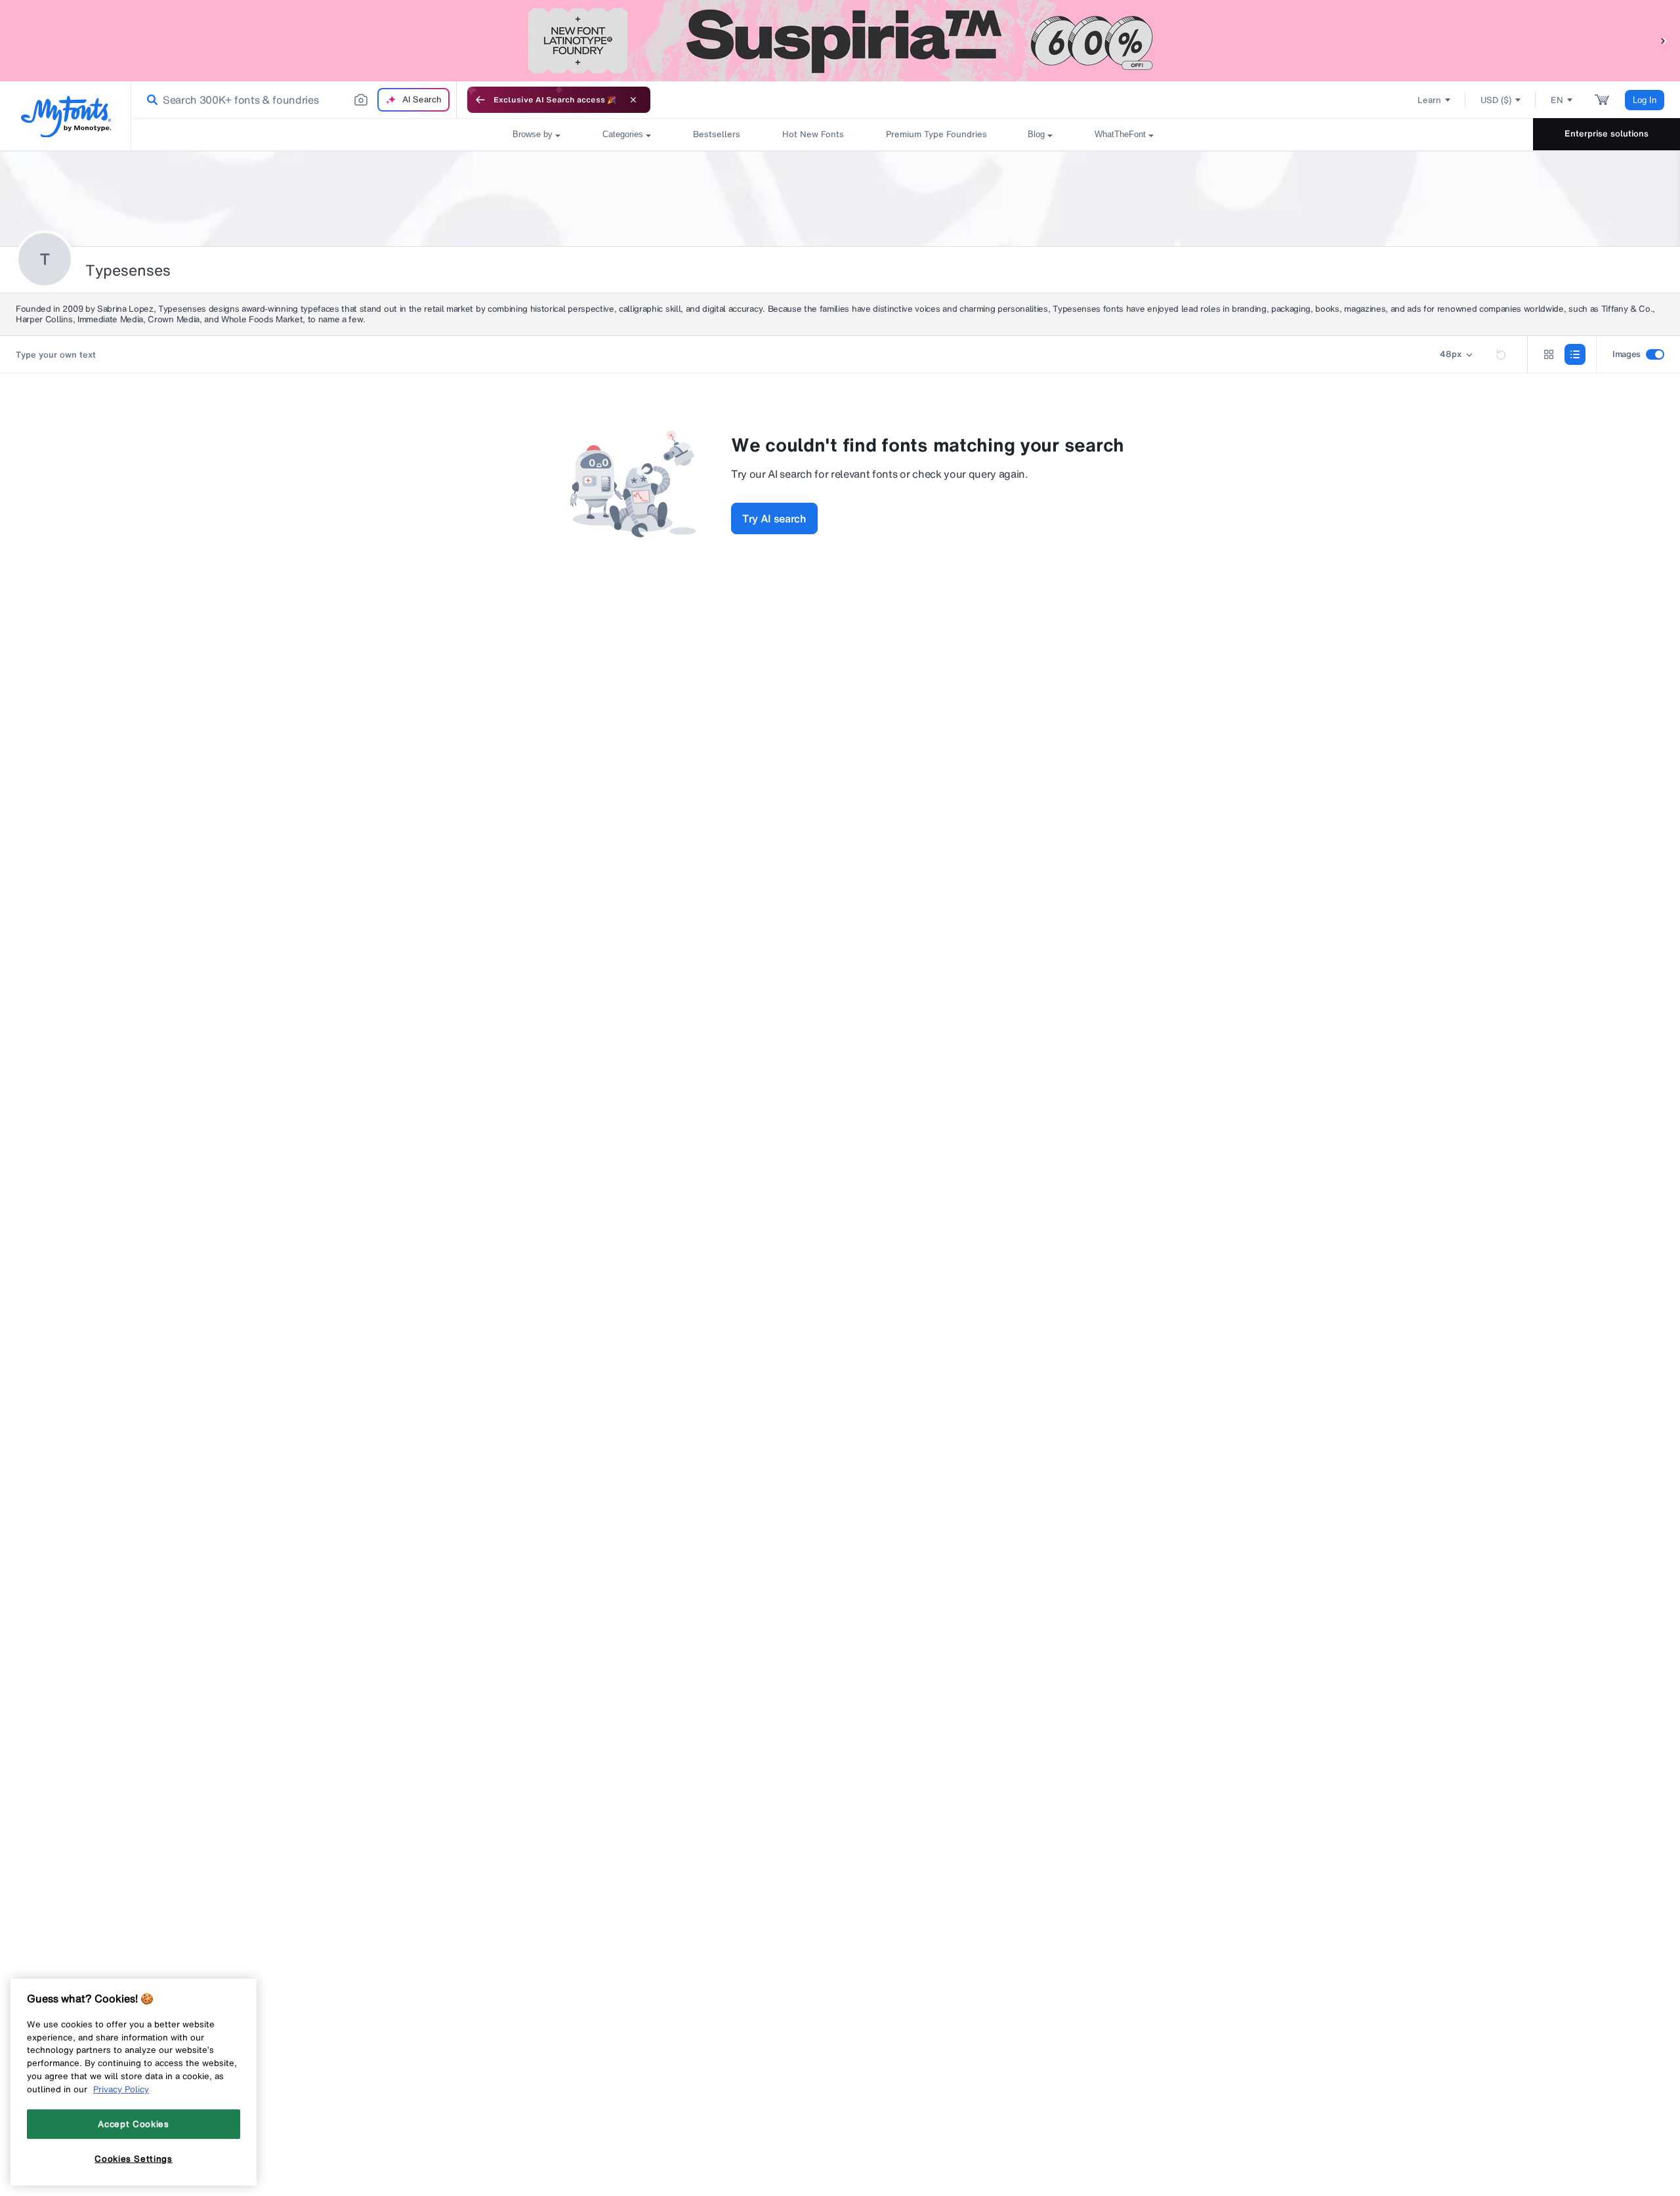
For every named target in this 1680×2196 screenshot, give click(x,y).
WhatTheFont (1120, 134)
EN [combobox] (1557, 100)
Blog (1036, 134)
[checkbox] (1655, 354)
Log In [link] (1645, 100)
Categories (623, 134)
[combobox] (294, 100)
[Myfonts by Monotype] (66, 116)
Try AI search (774, 518)
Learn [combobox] (1429, 100)
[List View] (1575, 354)
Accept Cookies (133, 2124)
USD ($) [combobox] (1496, 100)
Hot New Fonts (813, 134)
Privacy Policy (121, 2089)
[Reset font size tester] (1501, 354)
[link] (150, 100)
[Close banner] (633, 100)
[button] (1664, 40)
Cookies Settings (134, 2159)
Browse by (533, 134)
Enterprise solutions (1606, 134)
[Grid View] (1549, 354)
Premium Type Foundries (936, 134)
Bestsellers (717, 134)
